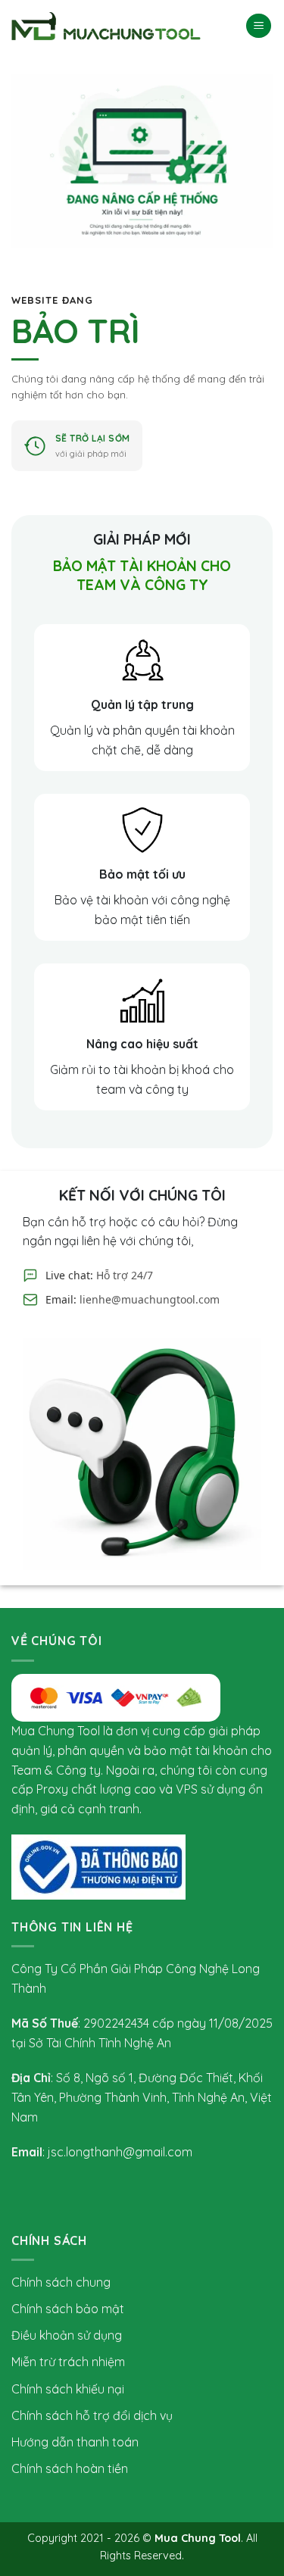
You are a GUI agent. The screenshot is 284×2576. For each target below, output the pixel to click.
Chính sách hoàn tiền (70, 2468)
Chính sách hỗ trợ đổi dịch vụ (92, 2415)
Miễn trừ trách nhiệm (68, 2362)
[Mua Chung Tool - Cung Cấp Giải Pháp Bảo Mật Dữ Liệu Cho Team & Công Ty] (106, 26)
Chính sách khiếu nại (68, 2389)
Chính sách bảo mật (68, 2309)
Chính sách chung (61, 2282)
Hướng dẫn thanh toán (75, 2442)
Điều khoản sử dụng (67, 2335)
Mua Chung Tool (198, 2538)
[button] (259, 26)
